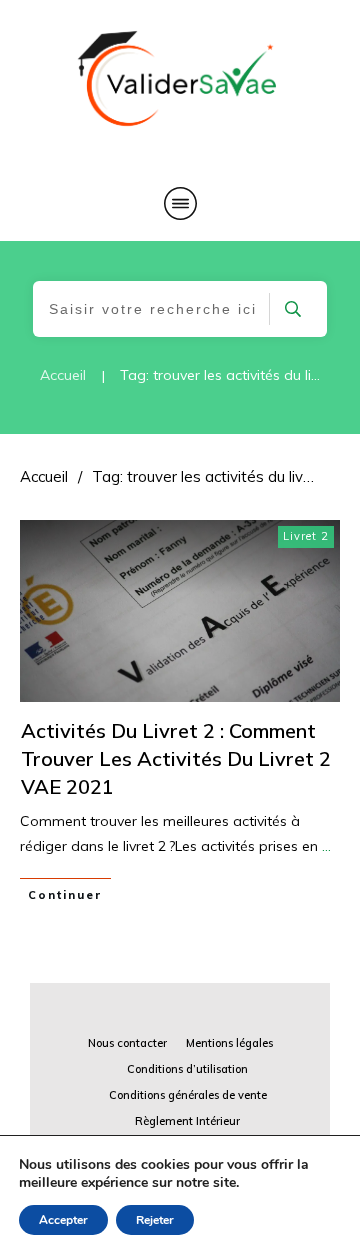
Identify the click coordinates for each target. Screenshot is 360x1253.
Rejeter (155, 1220)
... (326, 846)
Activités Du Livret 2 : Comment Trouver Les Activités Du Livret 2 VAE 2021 (176, 758)
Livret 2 (306, 536)
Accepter (63, 1220)
